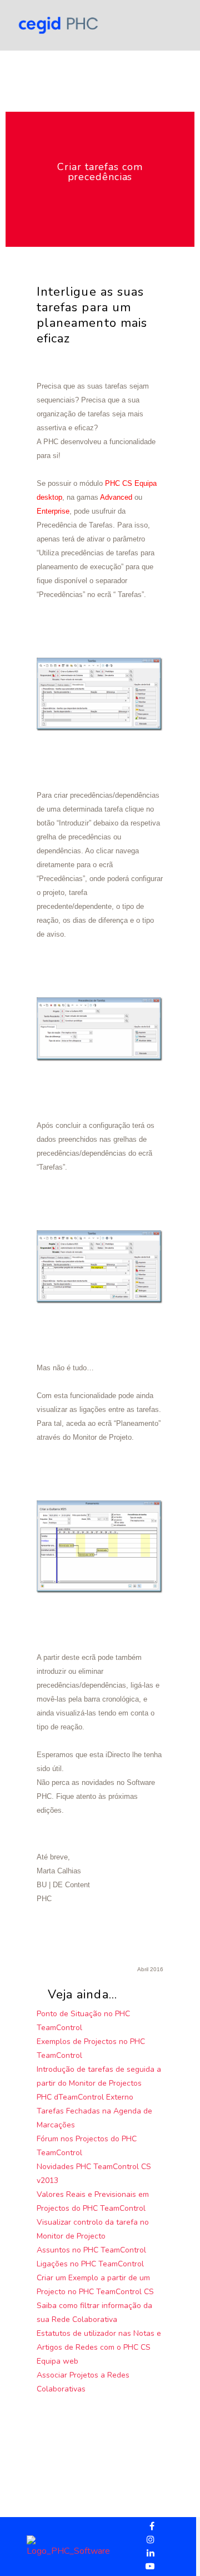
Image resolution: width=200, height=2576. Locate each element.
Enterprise (53, 511)
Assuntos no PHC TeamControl (91, 2250)
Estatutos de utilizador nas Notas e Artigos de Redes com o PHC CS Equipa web (99, 2347)
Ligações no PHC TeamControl (90, 2264)
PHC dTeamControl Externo (85, 2097)
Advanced (116, 497)
